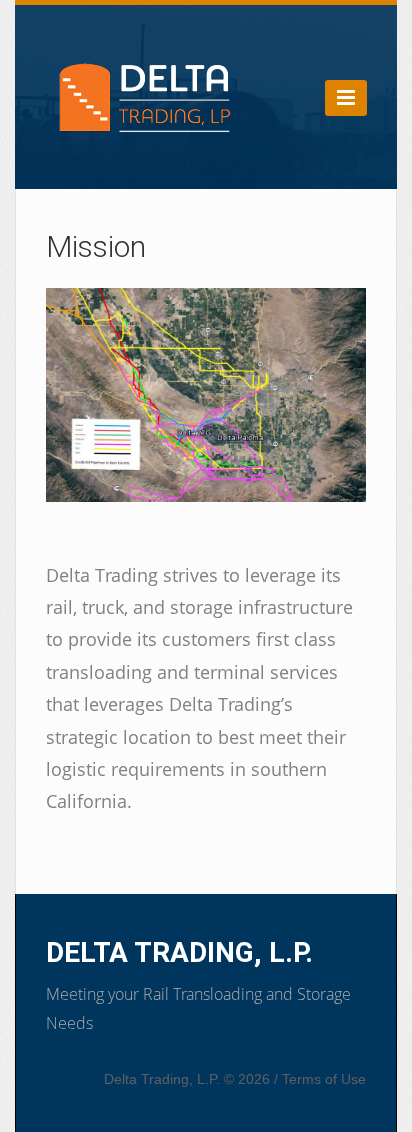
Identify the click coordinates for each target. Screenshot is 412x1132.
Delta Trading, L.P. (179, 952)
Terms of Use (324, 1079)
